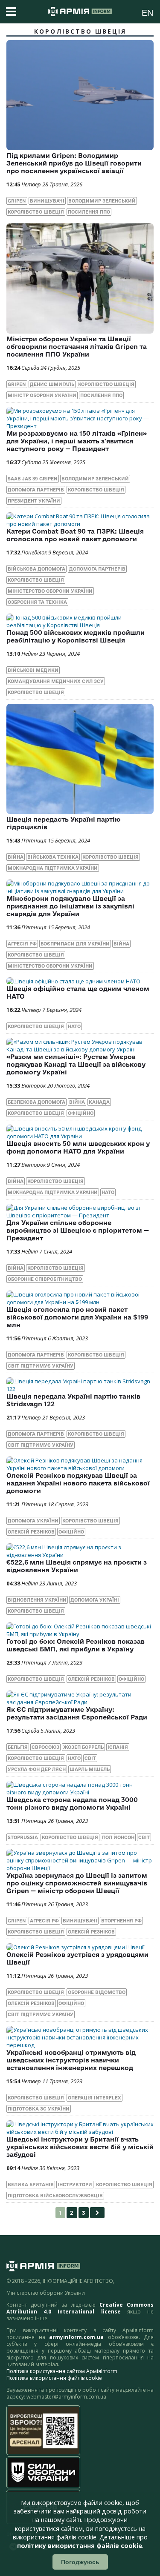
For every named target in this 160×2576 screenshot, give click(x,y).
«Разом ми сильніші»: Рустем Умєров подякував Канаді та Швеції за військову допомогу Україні (76, 1064)
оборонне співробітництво (45, 1279)
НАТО (74, 1026)
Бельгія (18, 1747)
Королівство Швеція (36, 212)
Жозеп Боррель (83, 1747)
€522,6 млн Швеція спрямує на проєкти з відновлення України (77, 1566)
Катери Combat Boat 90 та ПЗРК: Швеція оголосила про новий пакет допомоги (75, 535)
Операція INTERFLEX (95, 2098)
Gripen (17, 201)
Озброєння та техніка (37, 602)
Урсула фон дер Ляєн (37, 1769)
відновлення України (37, 1600)
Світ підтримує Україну (41, 1366)
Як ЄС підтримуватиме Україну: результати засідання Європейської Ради (77, 1713)
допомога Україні (95, 1600)
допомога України (33, 1521)
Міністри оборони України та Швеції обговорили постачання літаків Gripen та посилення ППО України (77, 347)
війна (16, 857)
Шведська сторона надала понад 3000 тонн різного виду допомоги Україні (72, 1803)
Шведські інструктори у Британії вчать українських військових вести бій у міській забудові (80, 2147)
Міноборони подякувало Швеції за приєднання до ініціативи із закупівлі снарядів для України (70, 906)
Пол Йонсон (118, 1837)
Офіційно (81, 1113)
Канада (99, 1102)
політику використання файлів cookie (80, 2546)
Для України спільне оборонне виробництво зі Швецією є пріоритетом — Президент (78, 1230)
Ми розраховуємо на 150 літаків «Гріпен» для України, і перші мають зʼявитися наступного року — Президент (77, 441)
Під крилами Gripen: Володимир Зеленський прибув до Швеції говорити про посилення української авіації (74, 163)
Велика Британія (31, 2185)
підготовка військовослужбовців (55, 2196)
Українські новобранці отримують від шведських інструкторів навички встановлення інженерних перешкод (71, 2060)
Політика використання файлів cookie (54, 2378)
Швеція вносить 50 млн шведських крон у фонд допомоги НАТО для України (78, 1147)
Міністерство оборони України (50, 591)
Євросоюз (45, 1747)
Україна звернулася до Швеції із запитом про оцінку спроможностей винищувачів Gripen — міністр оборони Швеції (77, 1883)
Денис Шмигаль (52, 384)
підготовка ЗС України (39, 2109)
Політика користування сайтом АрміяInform (62, 2371)
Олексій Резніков (31, 1532)
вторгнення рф (121, 1921)
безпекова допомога (36, 1102)
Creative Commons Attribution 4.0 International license (80, 2308)
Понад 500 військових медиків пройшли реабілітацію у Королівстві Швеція (76, 636)
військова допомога (36, 569)
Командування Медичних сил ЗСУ (56, 681)
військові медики (33, 670)
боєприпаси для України (75, 944)
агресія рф (22, 944)
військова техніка (53, 857)
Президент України (34, 501)
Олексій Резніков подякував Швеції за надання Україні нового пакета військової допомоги (78, 1483)
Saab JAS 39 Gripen (33, 479)
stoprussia (23, 1837)
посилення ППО (89, 212)
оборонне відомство (97, 1992)
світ (90, 1758)
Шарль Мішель (90, 1769)
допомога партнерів (36, 490)
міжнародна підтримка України (53, 868)
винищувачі (47, 201)
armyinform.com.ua (76, 2337)
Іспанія (118, 1747)
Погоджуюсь (80, 2562)
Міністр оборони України (42, 395)
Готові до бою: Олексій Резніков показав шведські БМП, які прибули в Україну (76, 1645)
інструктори (75, 2185)
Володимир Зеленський (102, 201)
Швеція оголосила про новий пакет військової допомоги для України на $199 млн (77, 1317)
